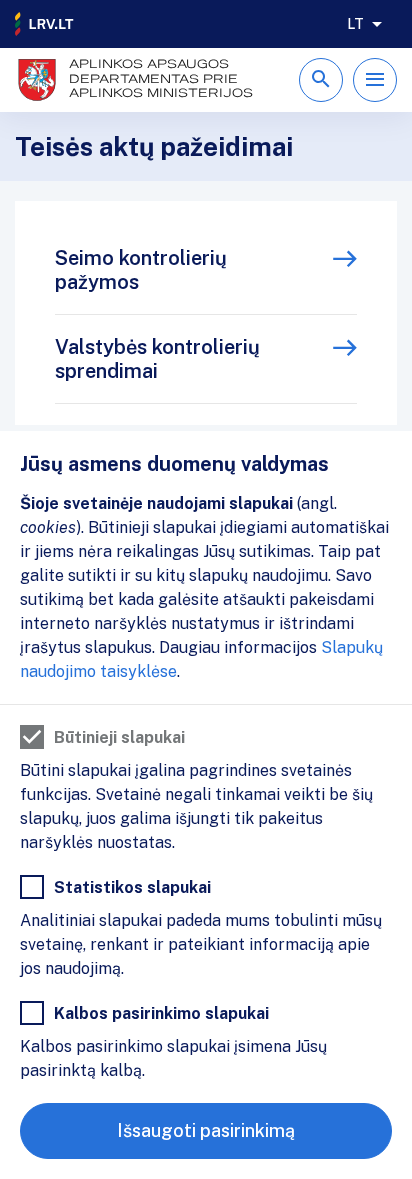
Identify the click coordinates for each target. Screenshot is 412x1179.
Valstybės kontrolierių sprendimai (157, 359)
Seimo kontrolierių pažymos (141, 270)
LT (355, 24)
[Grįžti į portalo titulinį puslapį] (45, 24)
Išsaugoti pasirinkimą (206, 1130)
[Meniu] (375, 80)
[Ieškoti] (321, 80)
